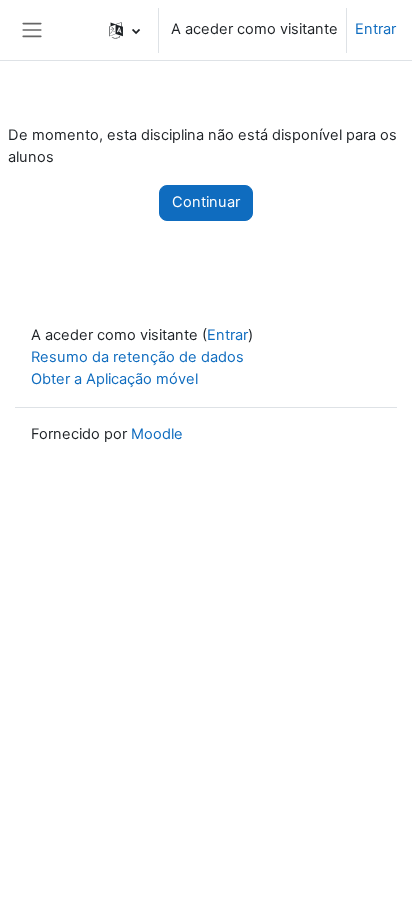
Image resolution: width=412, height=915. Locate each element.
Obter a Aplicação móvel (114, 379)
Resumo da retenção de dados (137, 357)
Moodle (157, 434)
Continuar (206, 202)
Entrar (375, 29)
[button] (124, 30)
